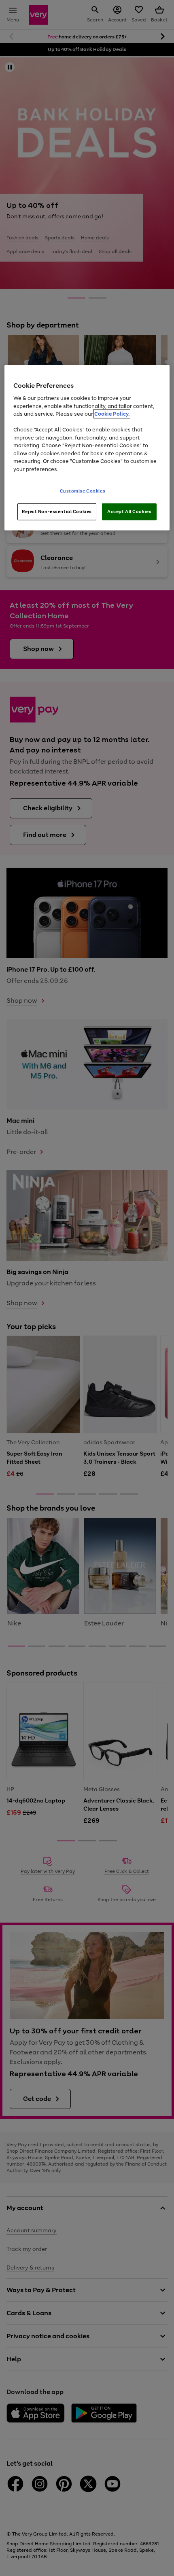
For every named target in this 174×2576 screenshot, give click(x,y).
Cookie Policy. (112, 414)
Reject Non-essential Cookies (57, 511)
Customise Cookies (83, 491)
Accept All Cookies (129, 511)
